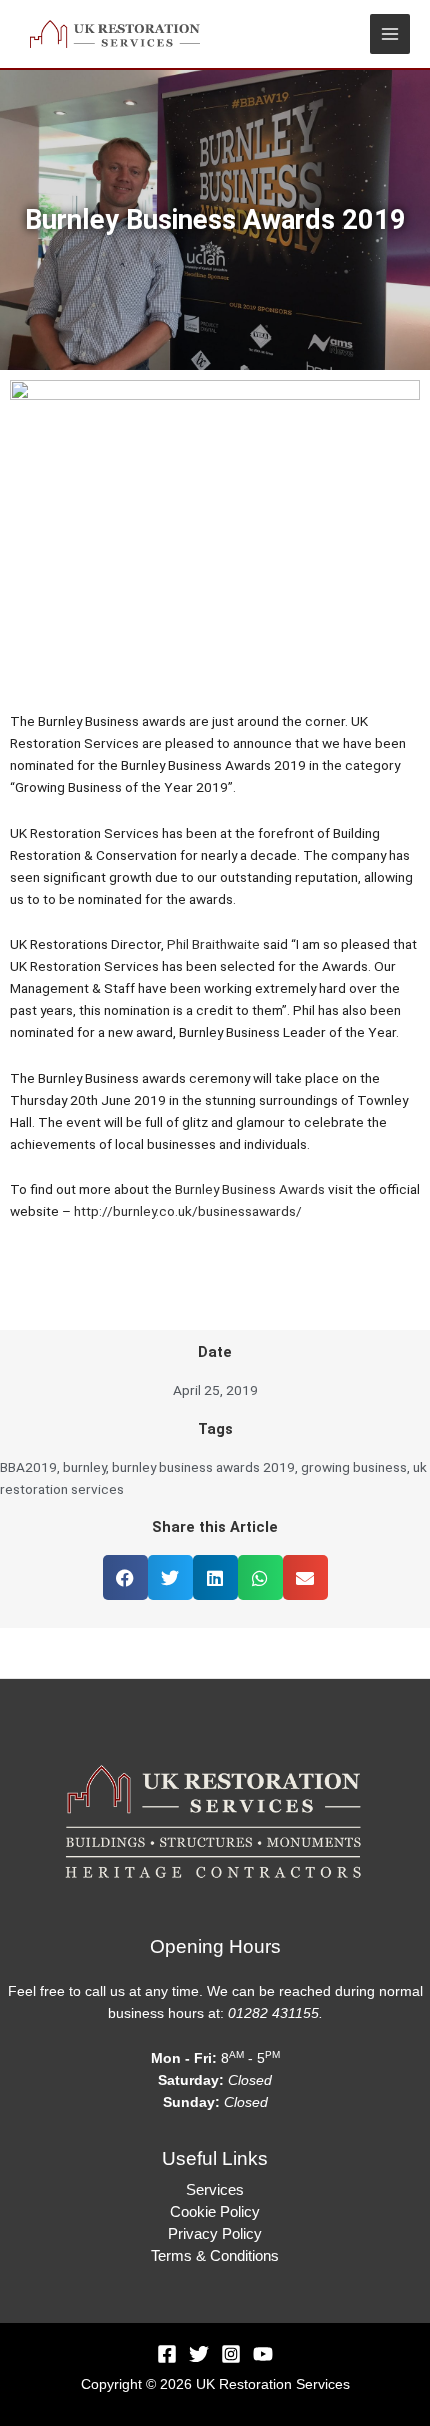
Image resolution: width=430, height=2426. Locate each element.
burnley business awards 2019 (203, 1467)
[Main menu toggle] (390, 34)
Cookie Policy (215, 2212)
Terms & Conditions (215, 2256)
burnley (84, 1467)
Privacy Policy (215, 2234)
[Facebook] (167, 2354)
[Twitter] (199, 2354)
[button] (125, 1577)
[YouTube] (263, 2354)
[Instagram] (231, 2354)
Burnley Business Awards (250, 1189)
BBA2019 (28, 1467)
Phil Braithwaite (213, 944)
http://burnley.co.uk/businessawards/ (188, 1211)
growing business (354, 1467)
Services (215, 2190)
